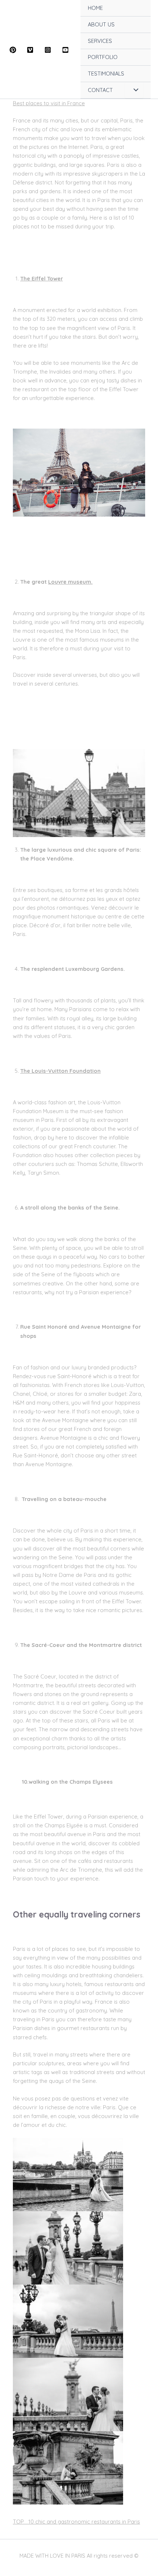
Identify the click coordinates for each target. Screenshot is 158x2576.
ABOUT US (101, 24)
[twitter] (32, 50)
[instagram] (49, 50)
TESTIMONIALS (106, 74)
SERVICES (100, 41)
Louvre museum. (70, 582)
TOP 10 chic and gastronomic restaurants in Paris (76, 2522)
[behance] (67, 50)
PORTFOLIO (103, 57)
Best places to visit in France (49, 103)
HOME (95, 8)
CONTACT (100, 90)
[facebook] (14, 50)
